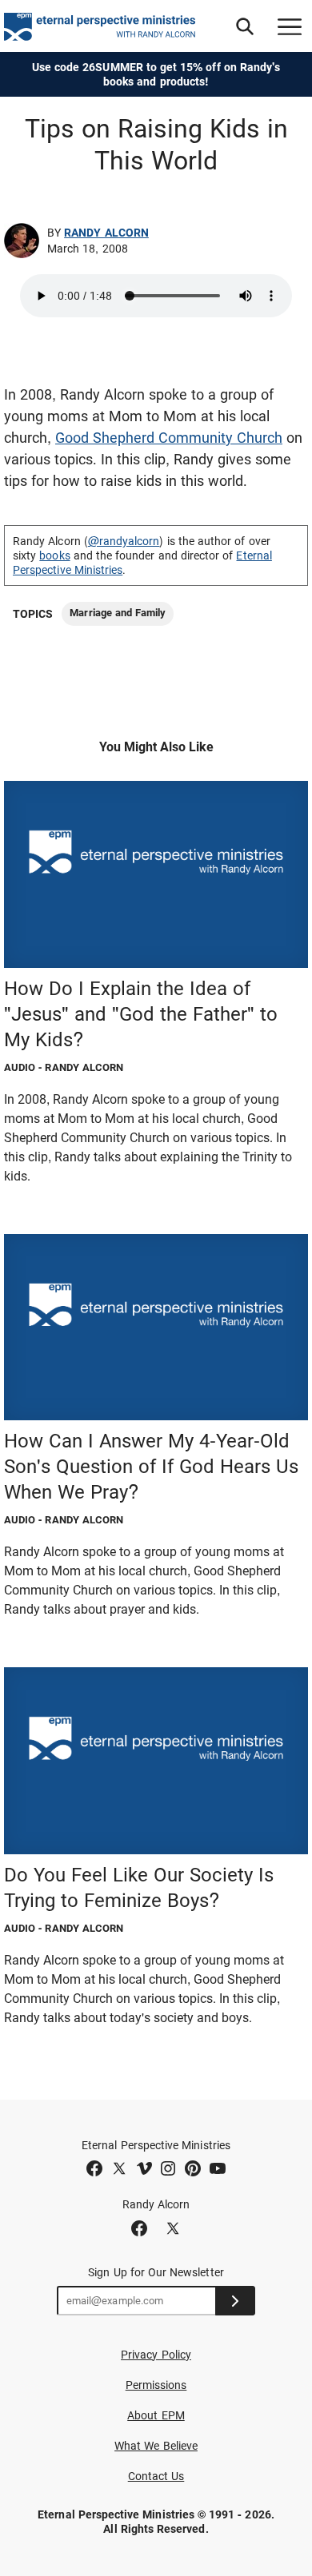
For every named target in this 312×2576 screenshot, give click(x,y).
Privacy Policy (156, 2355)
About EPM (156, 2415)
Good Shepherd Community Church (169, 438)
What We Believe (156, 2446)
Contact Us (156, 2476)
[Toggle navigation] (290, 26)
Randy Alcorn (106, 233)
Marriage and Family (118, 613)
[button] (245, 26)
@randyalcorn (124, 541)
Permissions (156, 2385)
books (54, 555)
